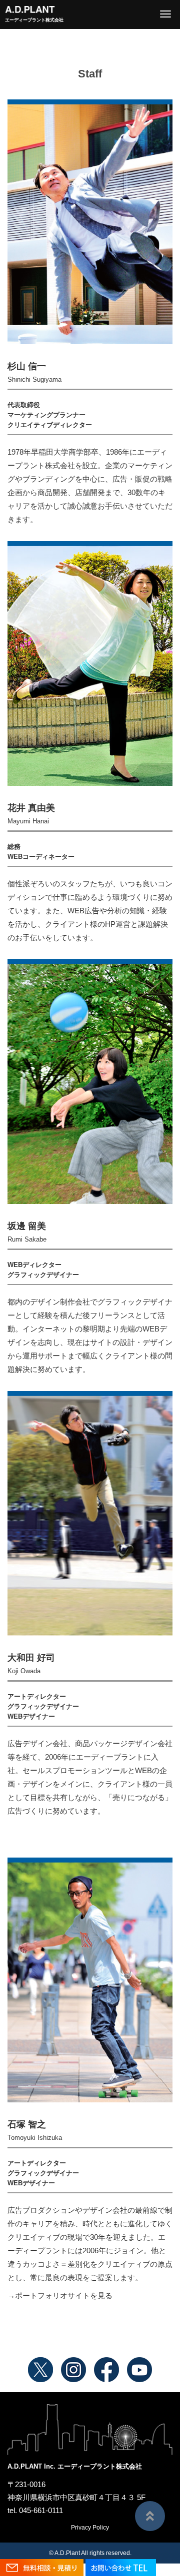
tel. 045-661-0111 (35, 2510)
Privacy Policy (90, 2528)
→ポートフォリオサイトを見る (60, 2295)
